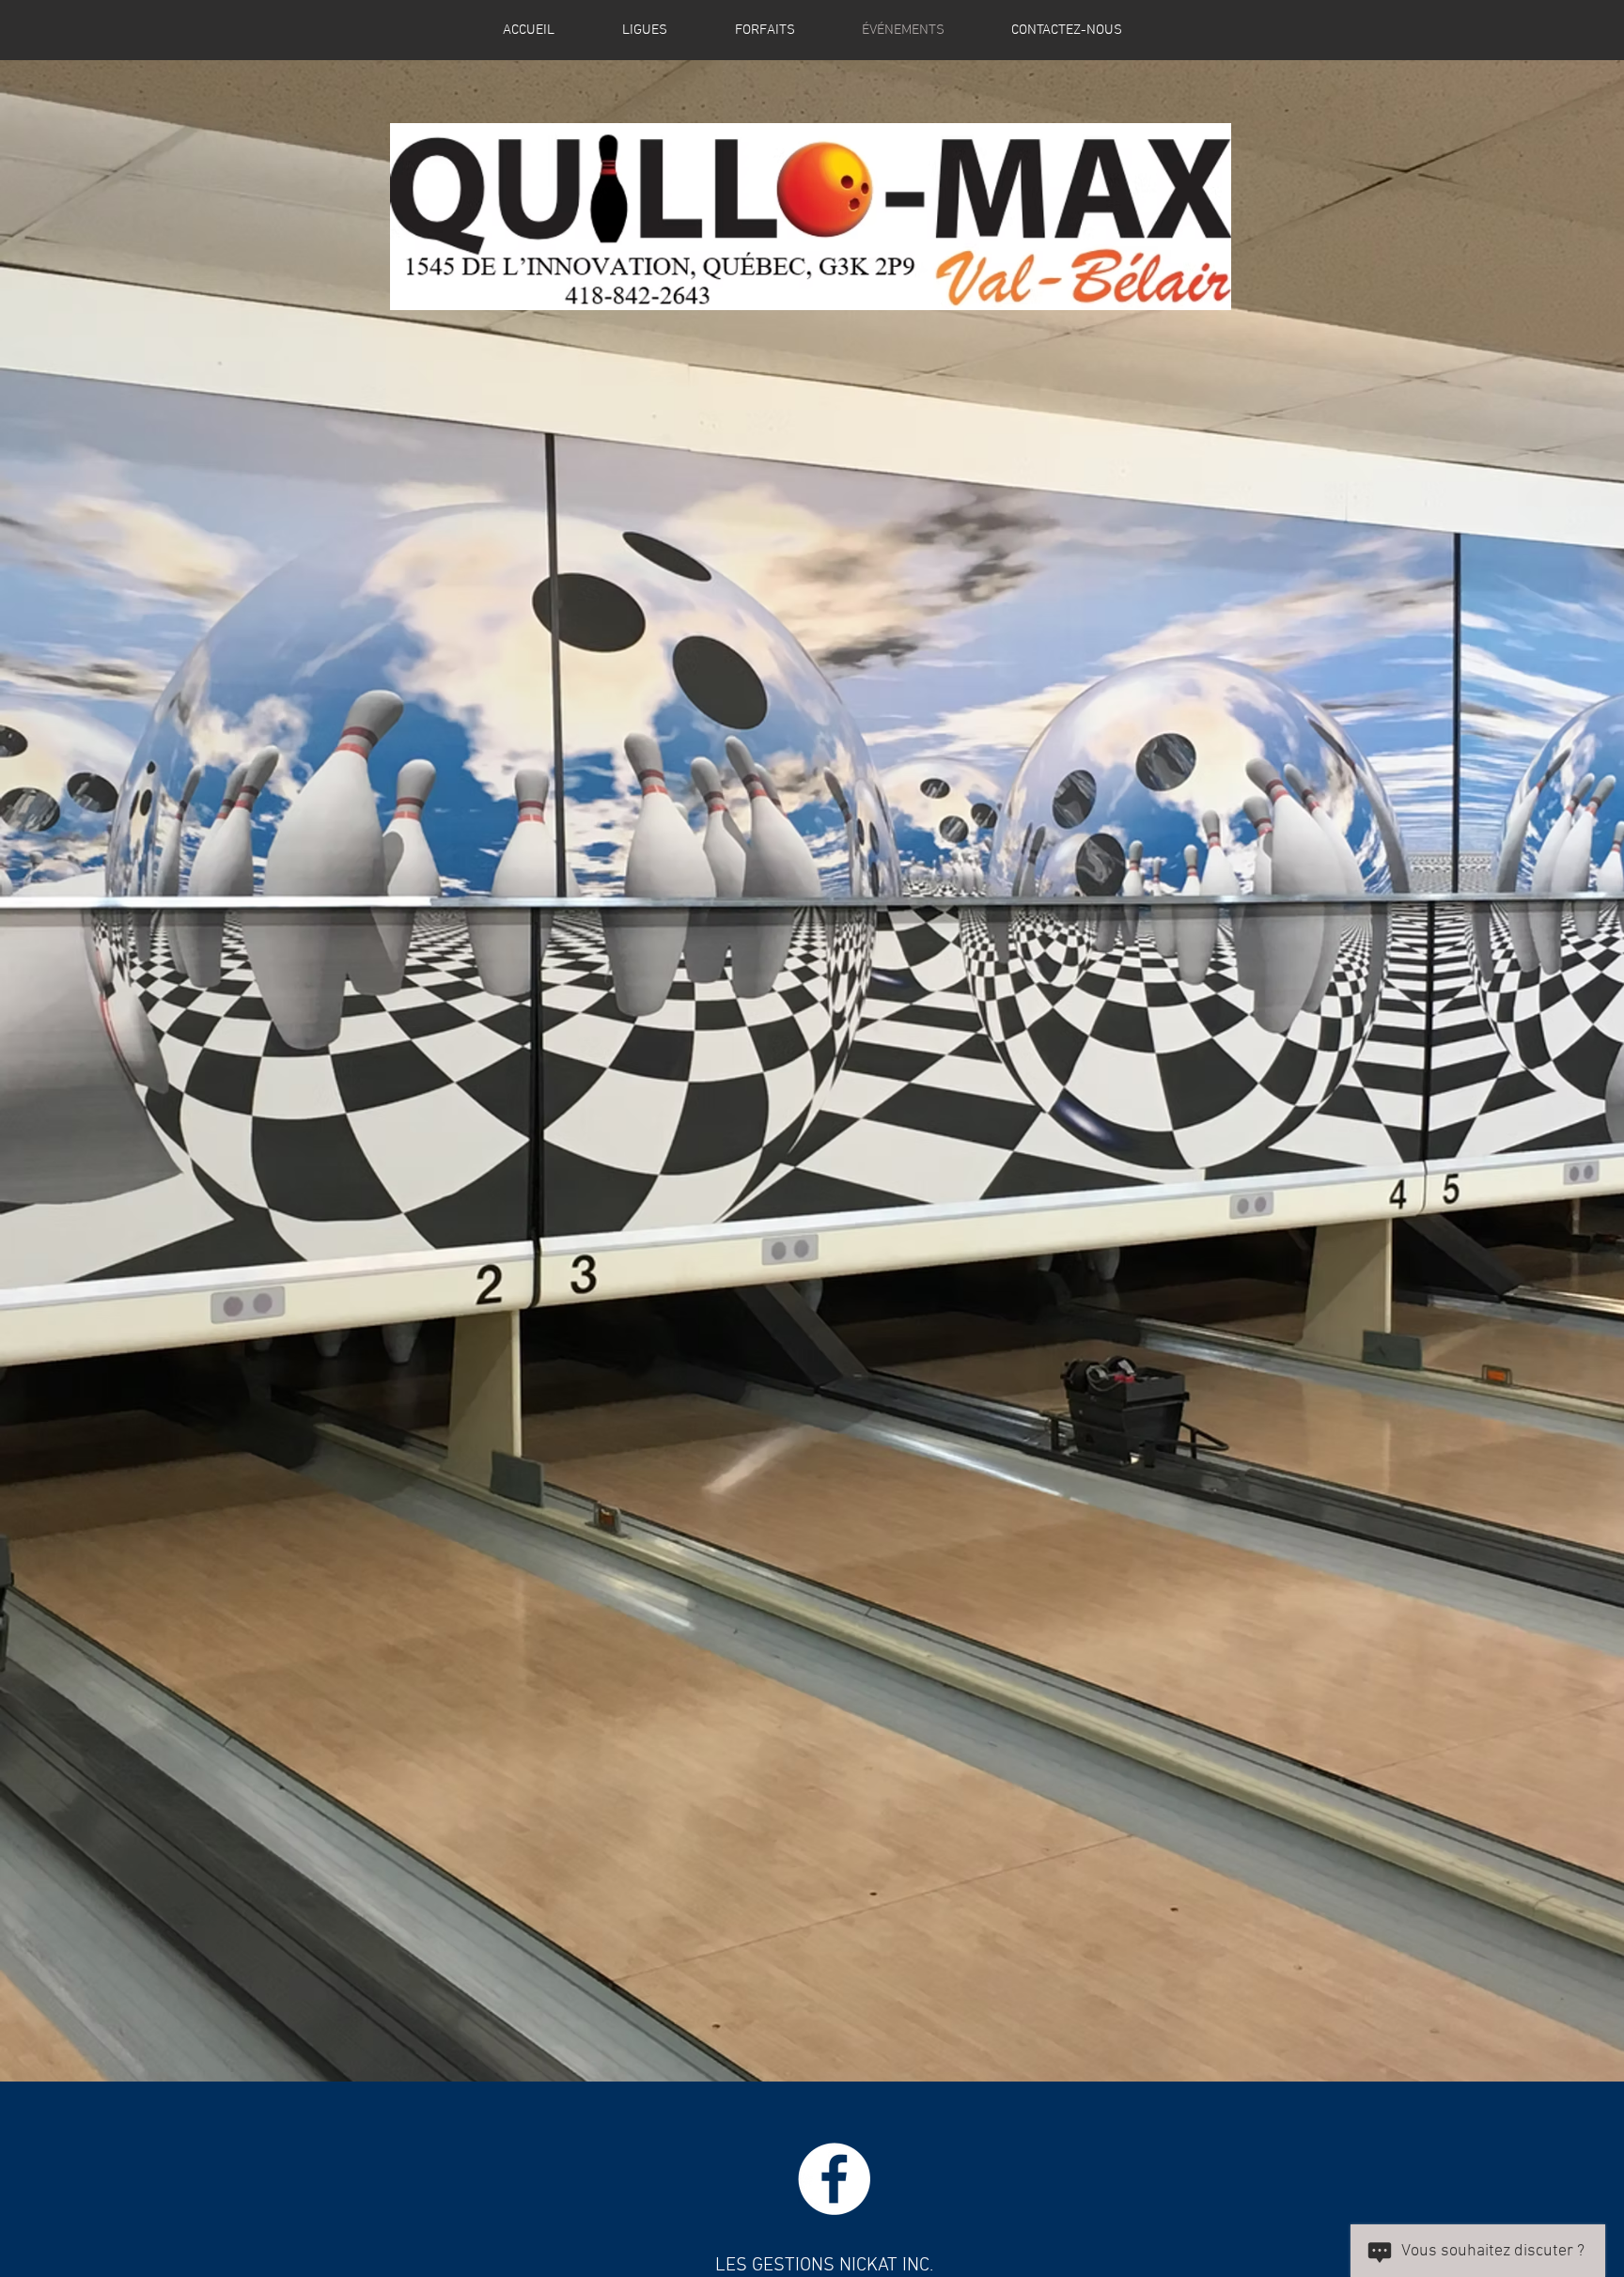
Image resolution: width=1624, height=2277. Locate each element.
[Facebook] (834, 2179)
